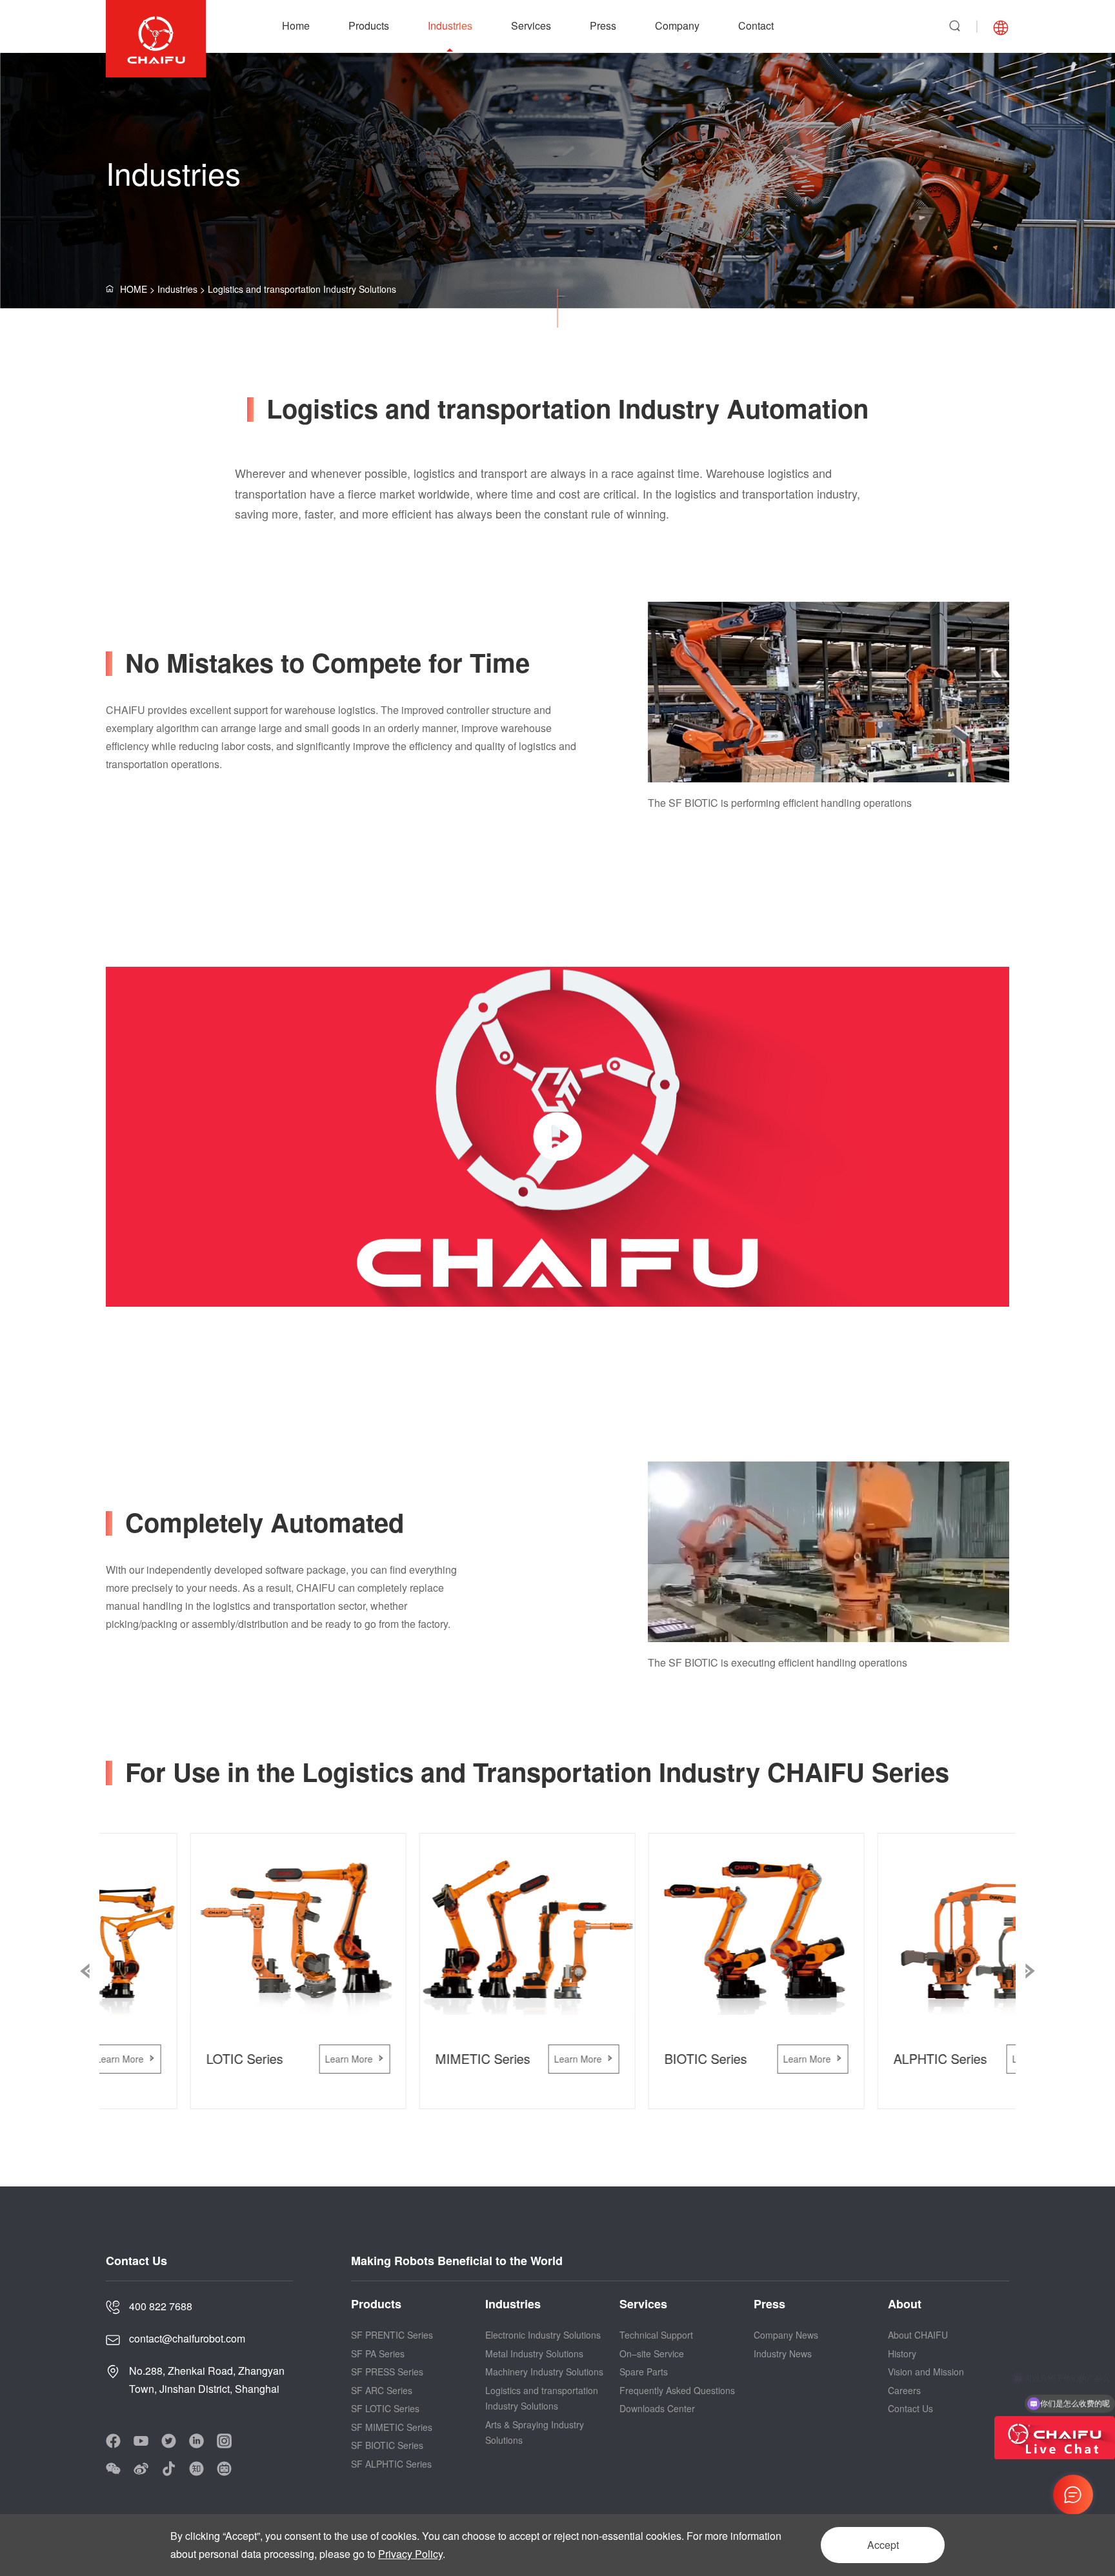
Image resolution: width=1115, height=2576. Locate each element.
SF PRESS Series (387, 2372)
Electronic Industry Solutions (543, 2335)
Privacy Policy (410, 2554)
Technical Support (656, 2335)
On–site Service (652, 2353)
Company (677, 25)
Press (603, 25)
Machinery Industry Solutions (544, 2372)
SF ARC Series (382, 2390)
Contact (756, 25)
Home (296, 25)
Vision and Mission (926, 2372)
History (902, 2353)
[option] (829, 707)
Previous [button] (85, 1971)
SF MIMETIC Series (392, 2427)
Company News (786, 2335)
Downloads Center (657, 2408)
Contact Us (910, 2408)
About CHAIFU (918, 2335)
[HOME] (152, 289)
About (905, 2304)
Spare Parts (644, 2372)
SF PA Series (378, 2353)
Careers (904, 2390)
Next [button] (1030, 1971)
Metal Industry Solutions (534, 2353)
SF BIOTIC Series (387, 2445)
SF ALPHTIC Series (391, 2464)
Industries (450, 25)
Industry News (783, 2353)
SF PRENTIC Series (392, 2335)
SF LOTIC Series (385, 2408)
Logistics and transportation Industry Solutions (302, 289)
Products (369, 25)
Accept (883, 2545)
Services (531, 25)
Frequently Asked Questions (677, 2390)
